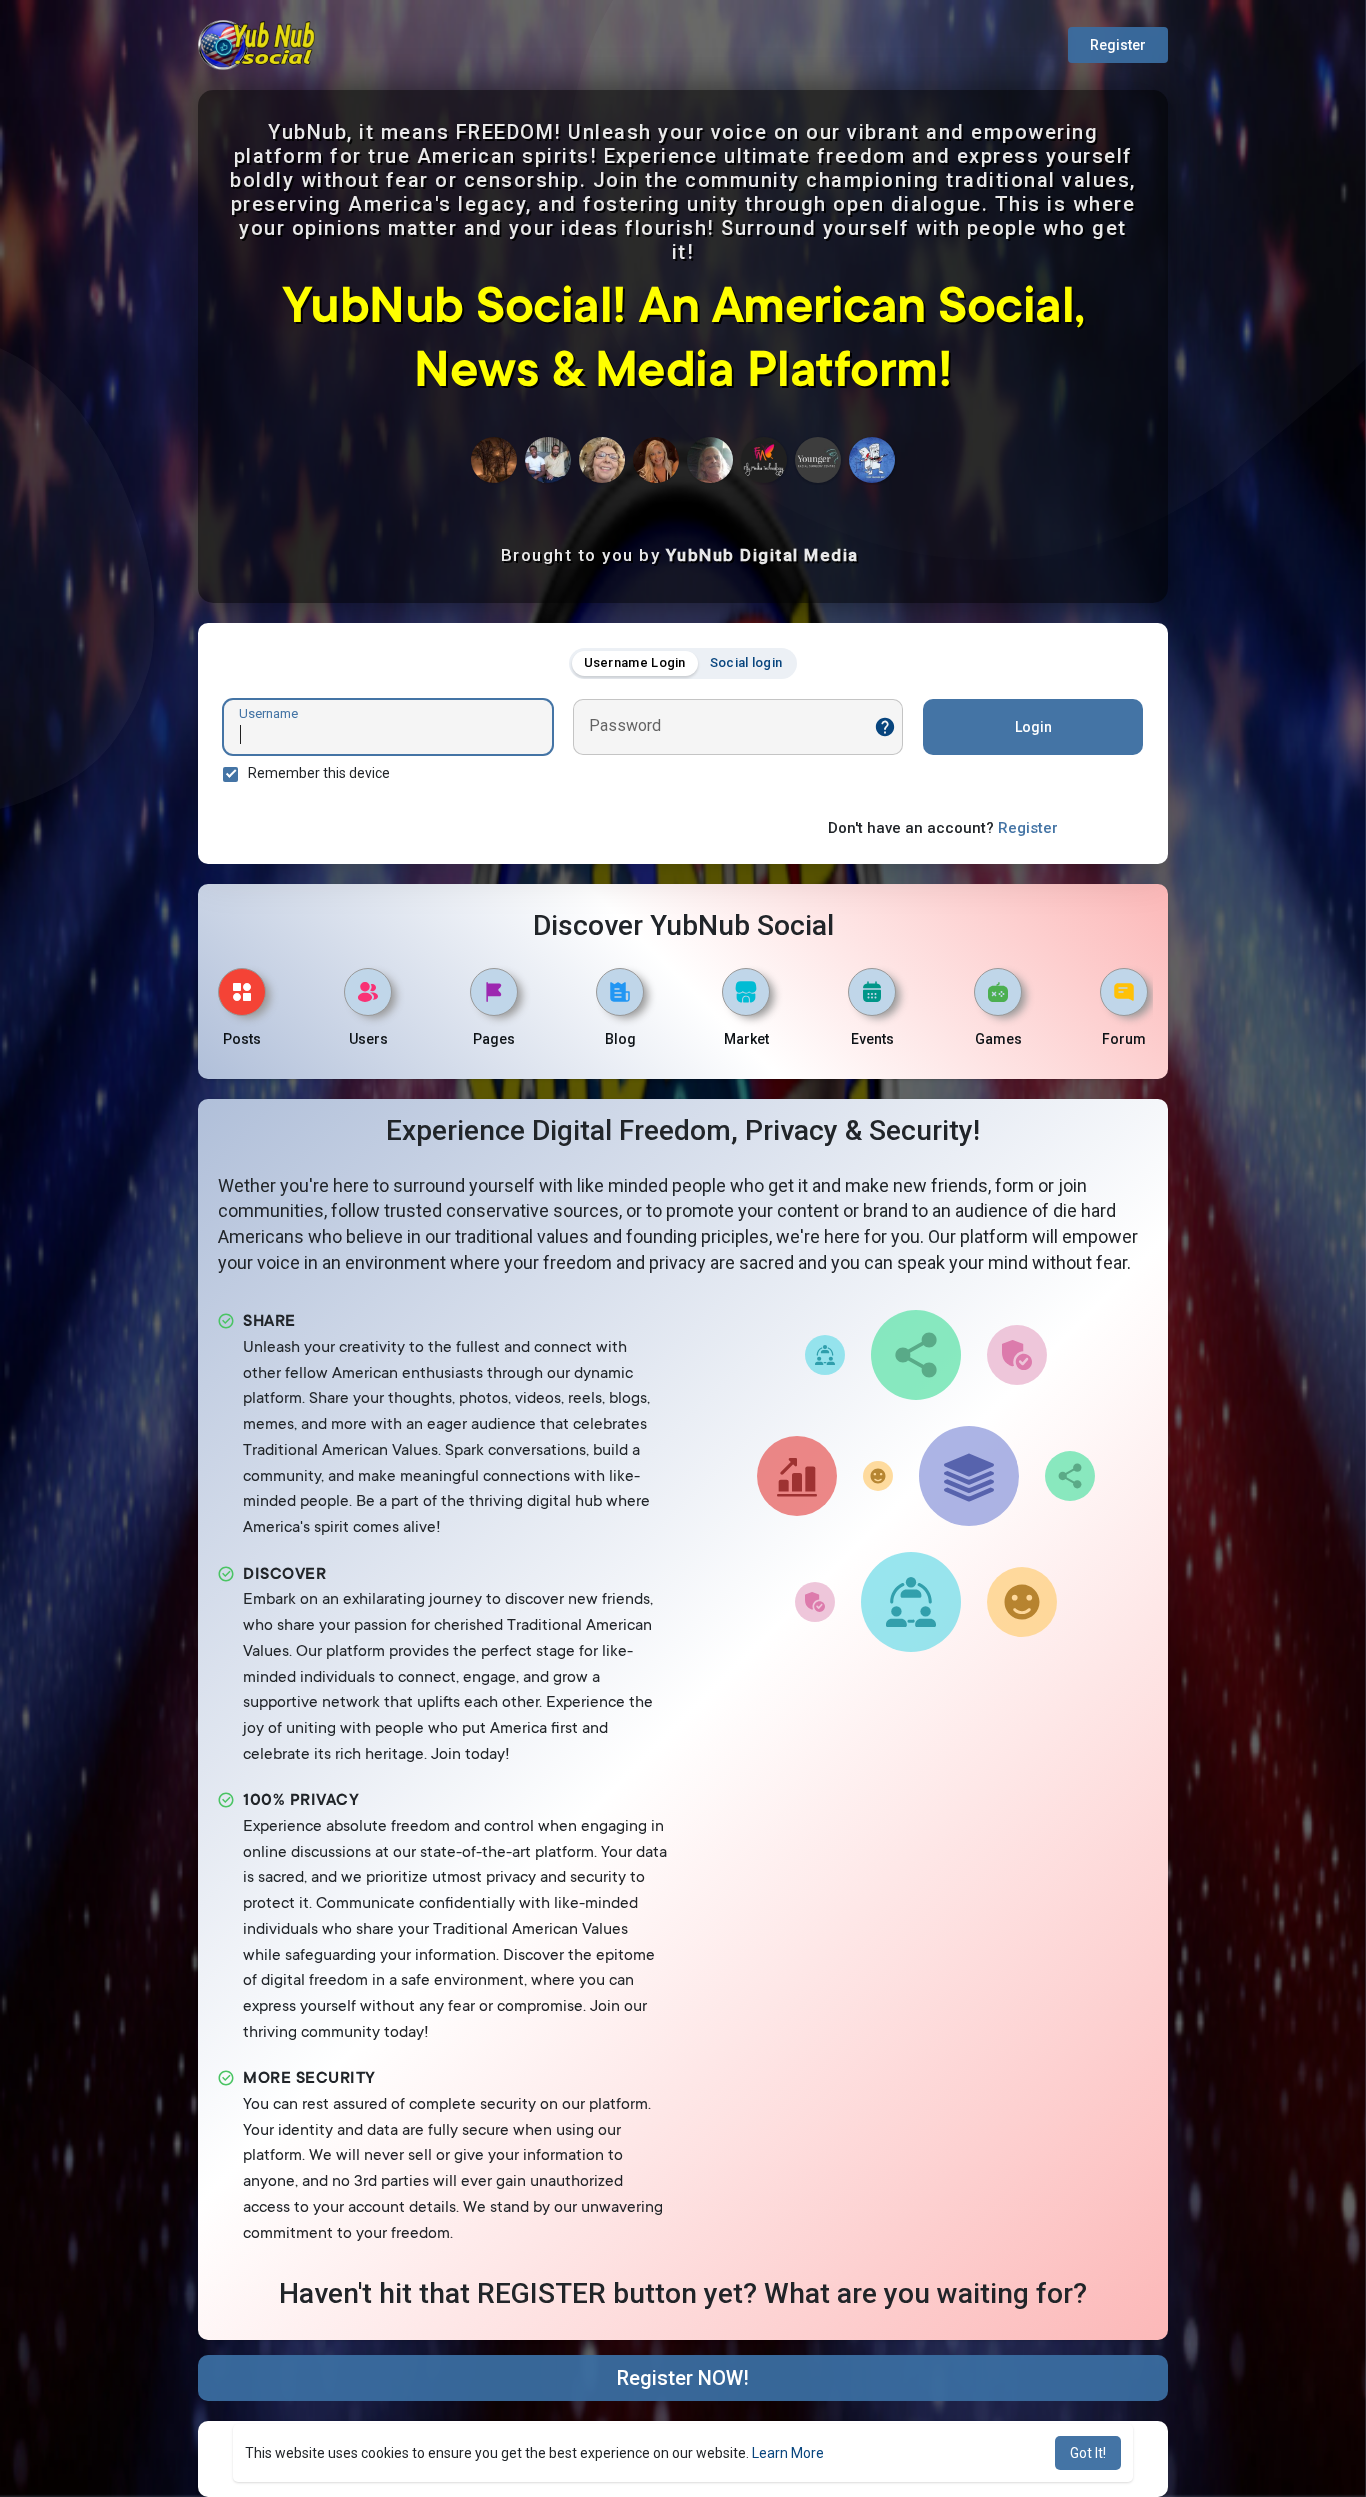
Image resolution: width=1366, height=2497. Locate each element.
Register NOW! (683, 2378)
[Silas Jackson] (710, 460)
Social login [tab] (746, 662)
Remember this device (319, 773)
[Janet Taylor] (656, 460)
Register (1118, 45)
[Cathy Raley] (494, 460)
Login (1033, 727)
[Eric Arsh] (548, 460)
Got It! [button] (1088, 2453)
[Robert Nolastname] (872, 460)
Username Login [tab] (635, 662)
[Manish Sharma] (764, 460)
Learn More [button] (788, 2453)
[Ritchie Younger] (818, 460)
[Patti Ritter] (602, 460)
